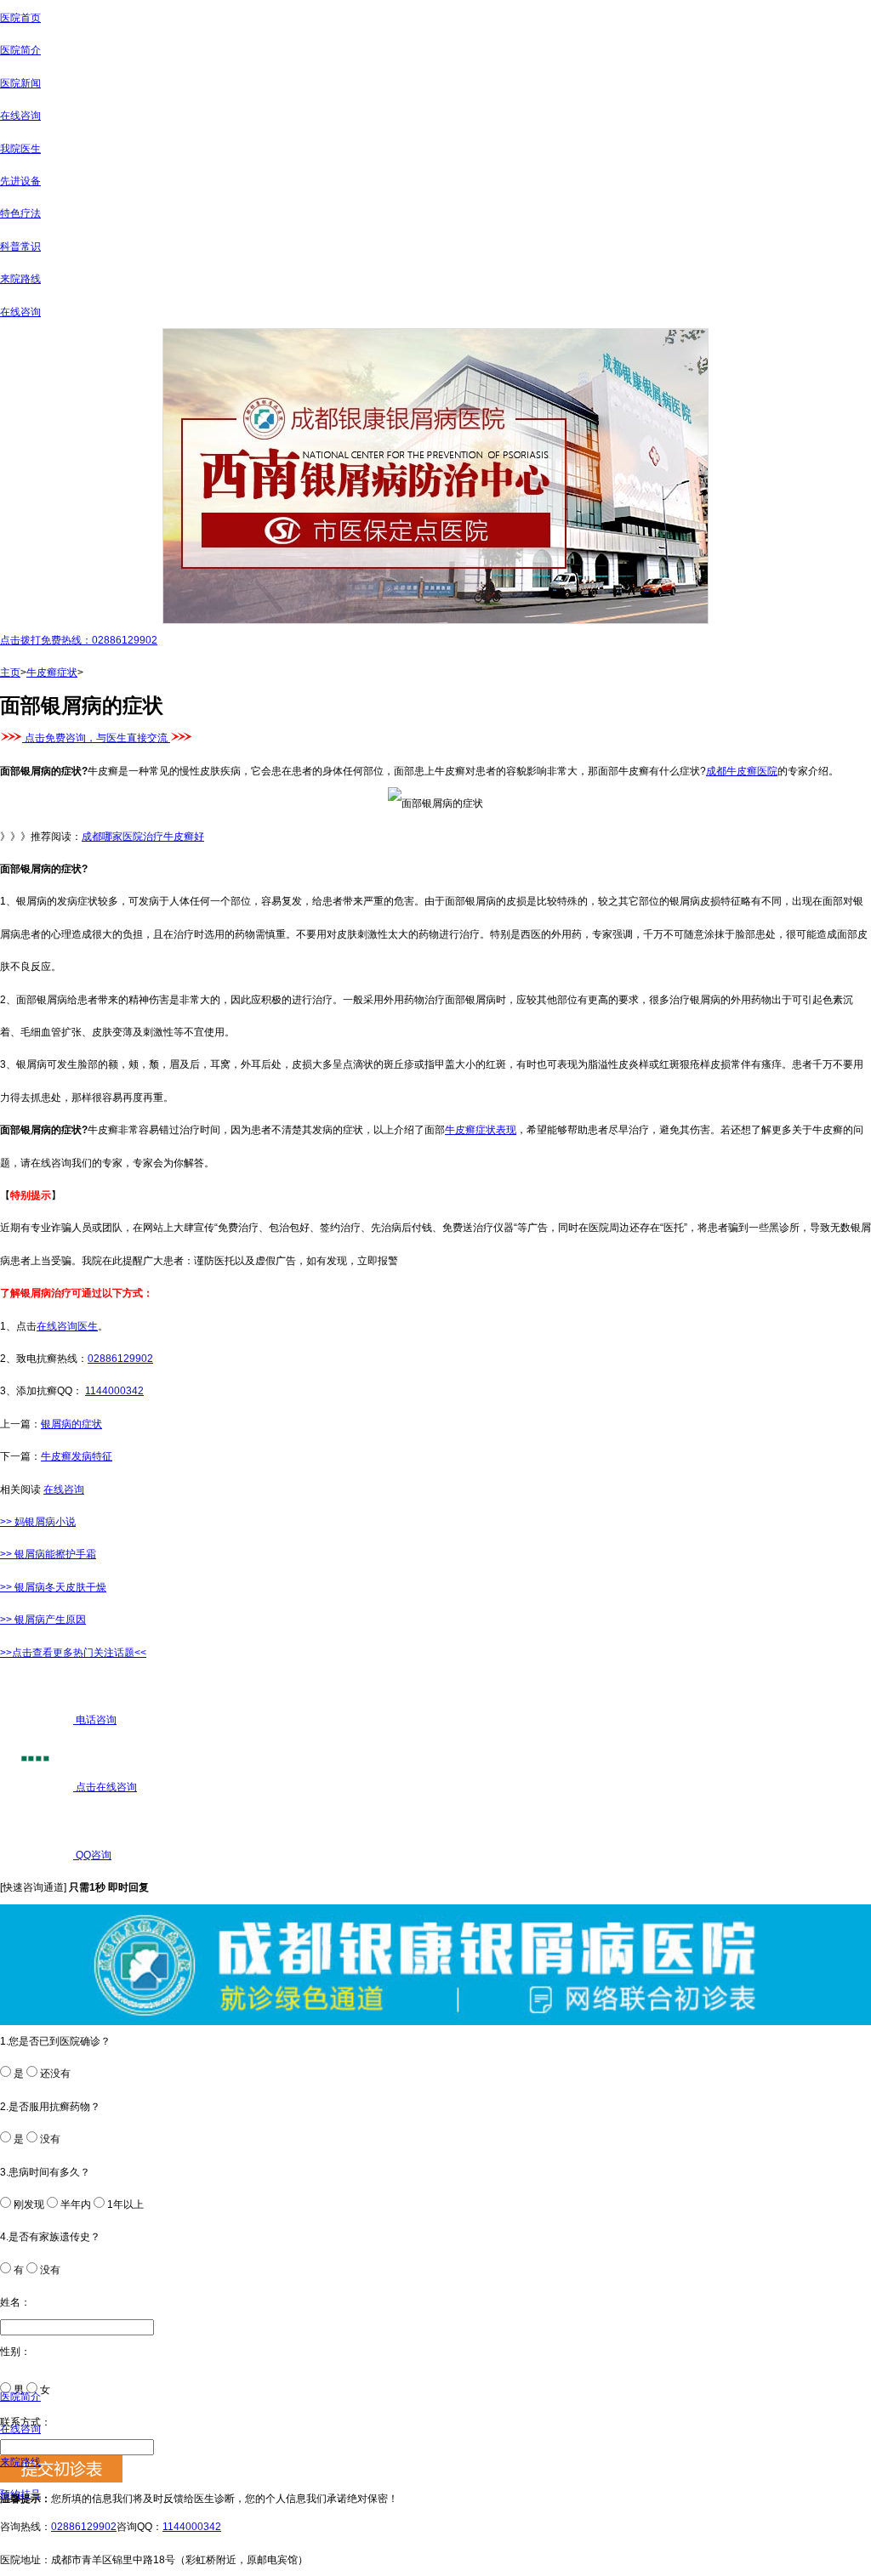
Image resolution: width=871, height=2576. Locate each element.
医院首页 (20, 18)
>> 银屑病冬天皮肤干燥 (53, 1587)
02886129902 (120, 1359)
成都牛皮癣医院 (742, 771)
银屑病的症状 (71, 1424)
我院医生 (20, 149)
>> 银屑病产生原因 (43, 1620)
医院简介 (20, 50)
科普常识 (20, 247)
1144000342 (114, 1391)
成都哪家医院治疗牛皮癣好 (143, 837)
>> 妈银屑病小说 (38, 1522)
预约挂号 (20, 2494)
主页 (10, 672)
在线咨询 (20, 116)
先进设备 (20, 181)
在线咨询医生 (67, 1326)
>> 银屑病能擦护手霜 (48, 1554)
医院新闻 (20, 83)
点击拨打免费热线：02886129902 (79, 640)
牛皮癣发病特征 (77, 1456)
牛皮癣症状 (52, 672)
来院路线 (20, 279)
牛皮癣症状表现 (481, 1130)
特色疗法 (20, 213)
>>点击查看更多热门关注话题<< (73, 1653)
